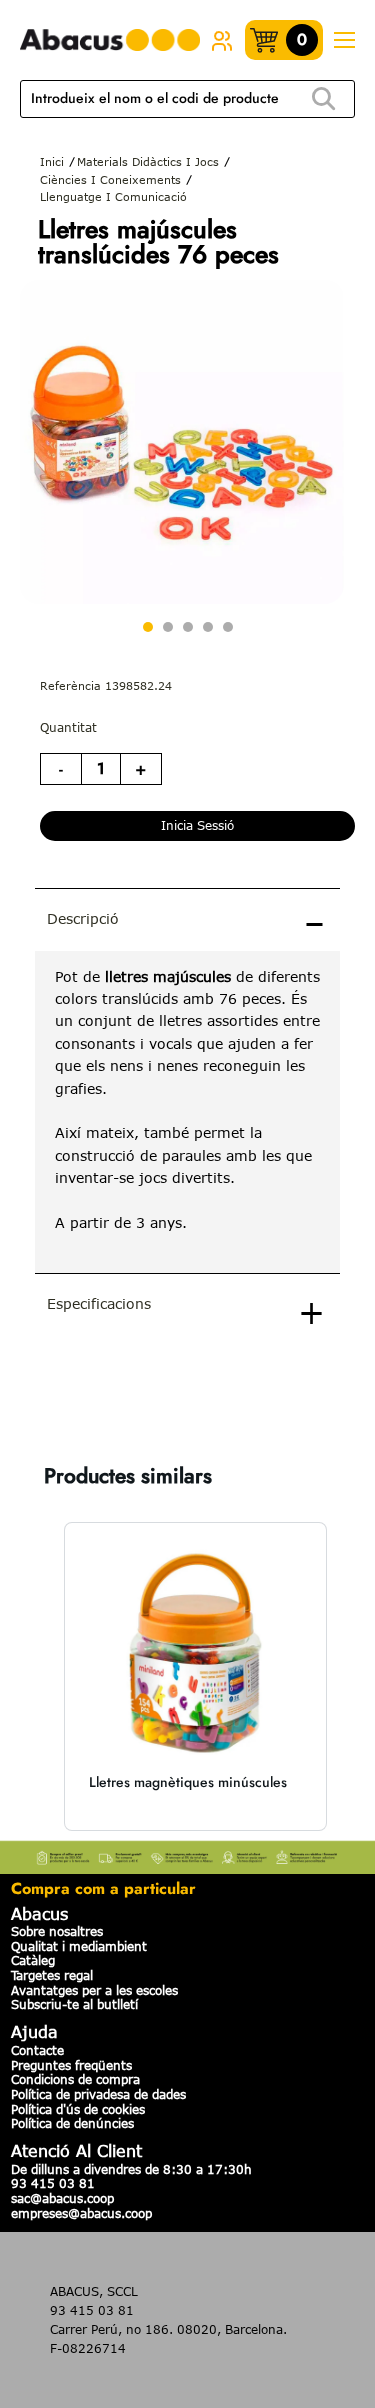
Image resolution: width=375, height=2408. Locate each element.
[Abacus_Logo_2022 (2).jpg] (110, 40)
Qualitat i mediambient (79, 1946)
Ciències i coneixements (110, 179)
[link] (222, 40)
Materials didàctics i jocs (148, 161)
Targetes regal (52, 1975)
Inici (52, 161)
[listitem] (195, 1676)
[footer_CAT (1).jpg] (187, 1854)
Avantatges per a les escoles (94, 1990)
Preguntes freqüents (71, 2065)
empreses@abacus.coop (81, 2213)
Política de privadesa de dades (98, 2094)
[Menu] (344, 40)
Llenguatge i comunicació (113, 196)
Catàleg (33, 1960)
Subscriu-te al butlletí (74, 2004)
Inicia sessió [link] (197, 825)
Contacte (37, 2050)
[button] (40, 1676)
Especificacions (99, 1303)
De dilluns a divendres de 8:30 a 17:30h (131, 2169)
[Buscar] (323, 99)
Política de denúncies (72, 2123)
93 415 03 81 (53, 2183)
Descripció (83, 918)
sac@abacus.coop (62, 2198)
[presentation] (187, 1112)
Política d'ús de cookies (78, 2109)
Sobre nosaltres (57, 1931)
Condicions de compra (75, 2079)
